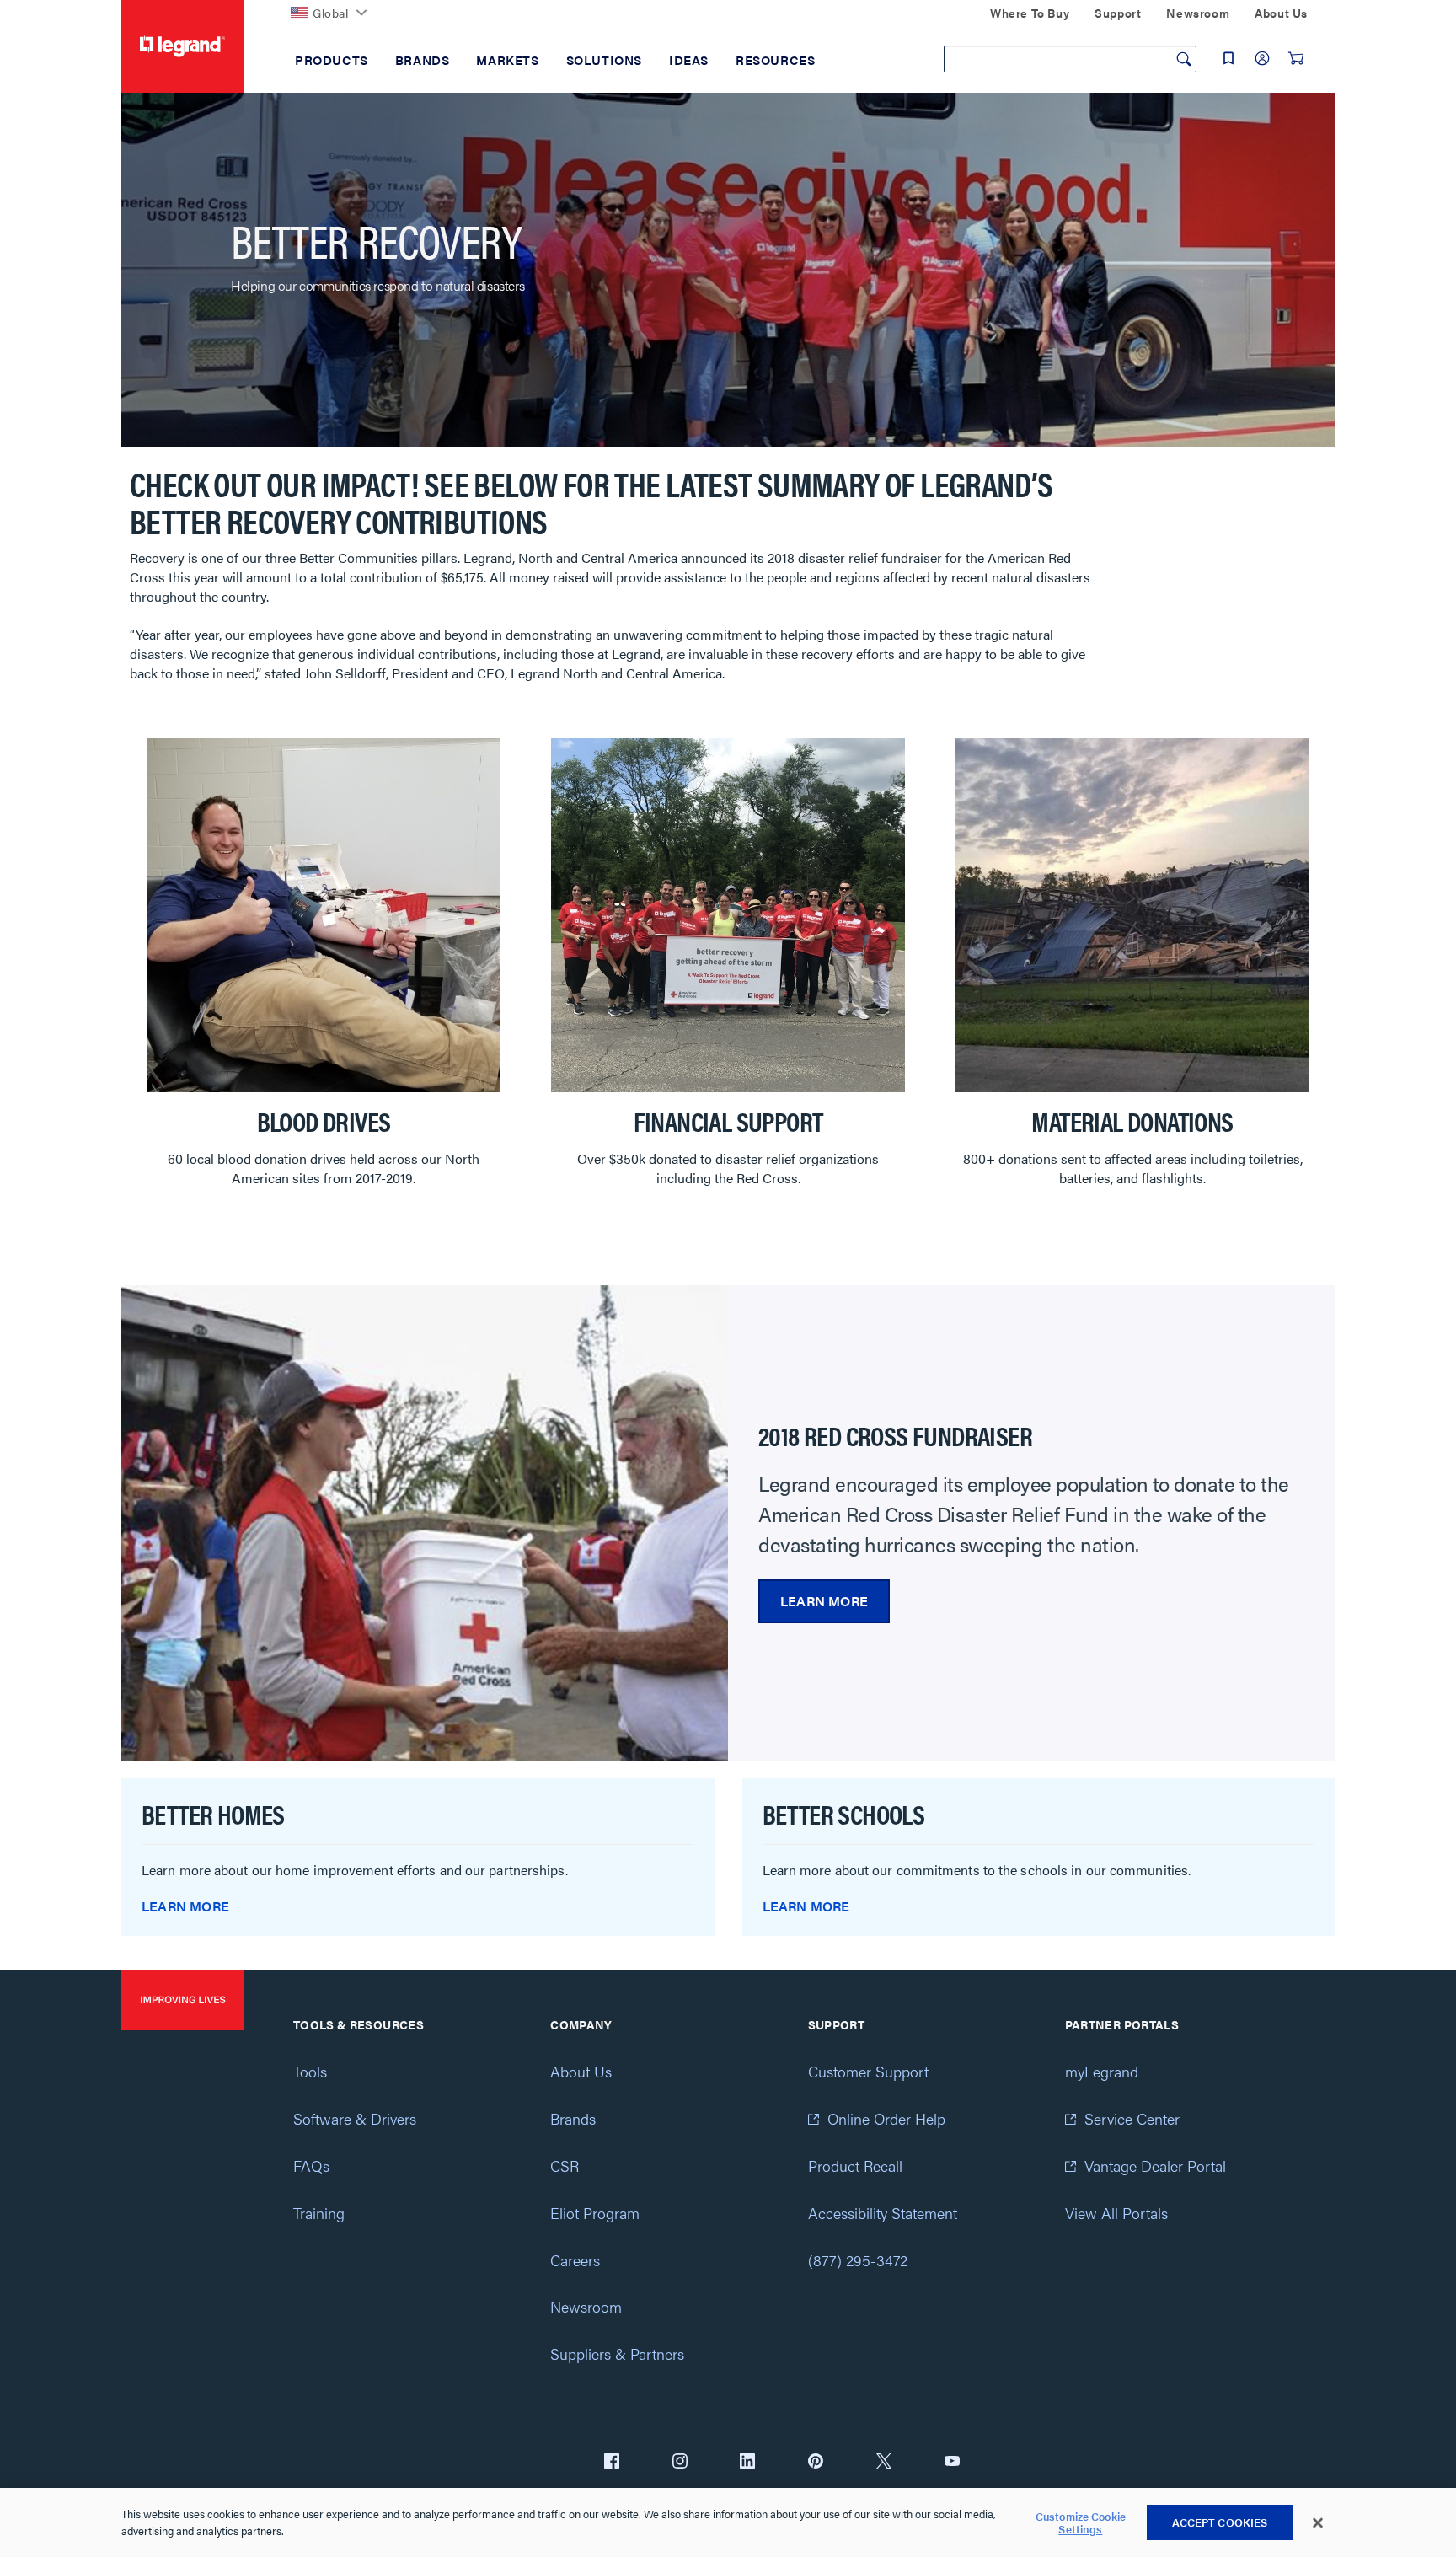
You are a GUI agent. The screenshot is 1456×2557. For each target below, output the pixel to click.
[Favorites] (1228, 58)
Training (319, 2213)
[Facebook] (612, 2463)
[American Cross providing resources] (425, 1522)
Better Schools (844, 1813)
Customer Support (868, 2071)
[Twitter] (884, 2463)
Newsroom (586, 2306)
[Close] (1318, 2523)
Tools (310, 2071)
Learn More (824, 1601)
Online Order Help (886, 2118)
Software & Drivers (355, 2118)
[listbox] (728, 975)
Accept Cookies (1220, 2522)
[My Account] (1262, 58)
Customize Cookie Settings (1081, 2523)
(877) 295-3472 (858, 2260)
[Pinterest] (816, 2463)
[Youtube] (952, 2463)
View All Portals (1116, 2213)
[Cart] (1296, 58)
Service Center (1132, 2118)
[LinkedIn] (747, 2463)
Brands (573, 2118)
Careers (575, 2260)
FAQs (311, 2166)
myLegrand (1102, 2071)
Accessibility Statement (883, 2213)
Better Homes (213, 1813)
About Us (581, 2071)
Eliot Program (595, 2213)
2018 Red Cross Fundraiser (895, 1435)
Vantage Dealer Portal (1155, 2166)
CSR (565, 2166)
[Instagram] (680, 2463)
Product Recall (855, 2166)
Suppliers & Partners (617, 2353)
